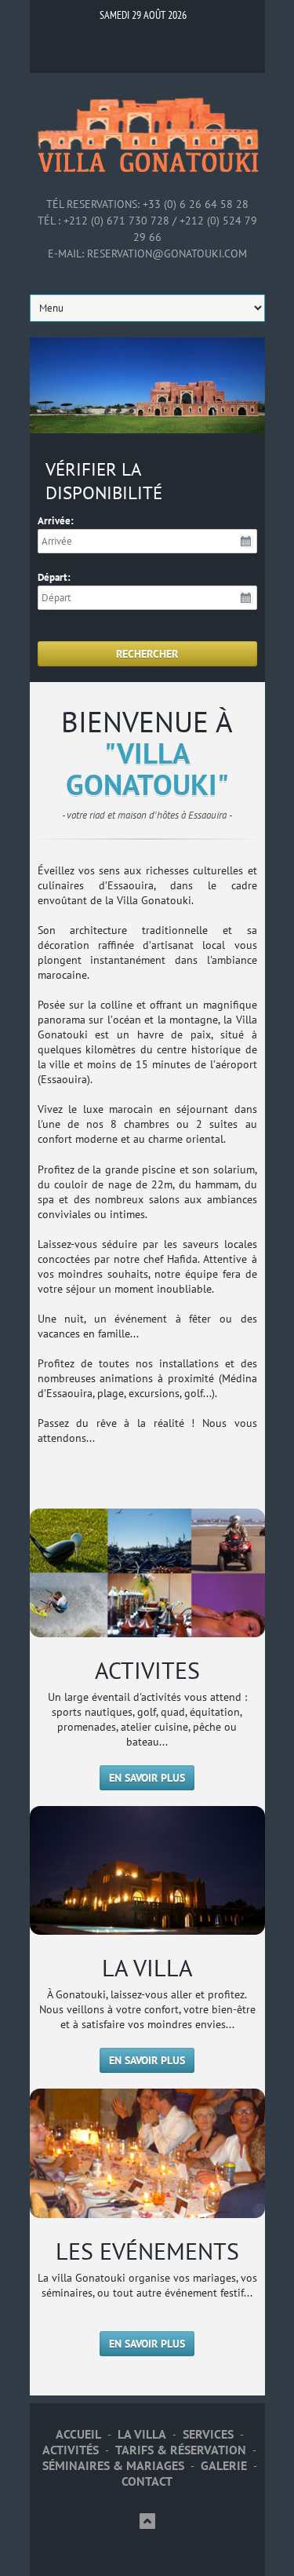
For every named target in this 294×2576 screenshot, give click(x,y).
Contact (147, 2481)
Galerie (224, 2466)
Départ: (54, 577)
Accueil (78, 2434)
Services (208, 2434)
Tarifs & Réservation (181, 2450)
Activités (71, 2450)
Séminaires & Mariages (113, 2466)
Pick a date (247, 542)
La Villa (142, 2434)
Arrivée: (56, 521)
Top (147, 2521)
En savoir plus (147, 1778)
